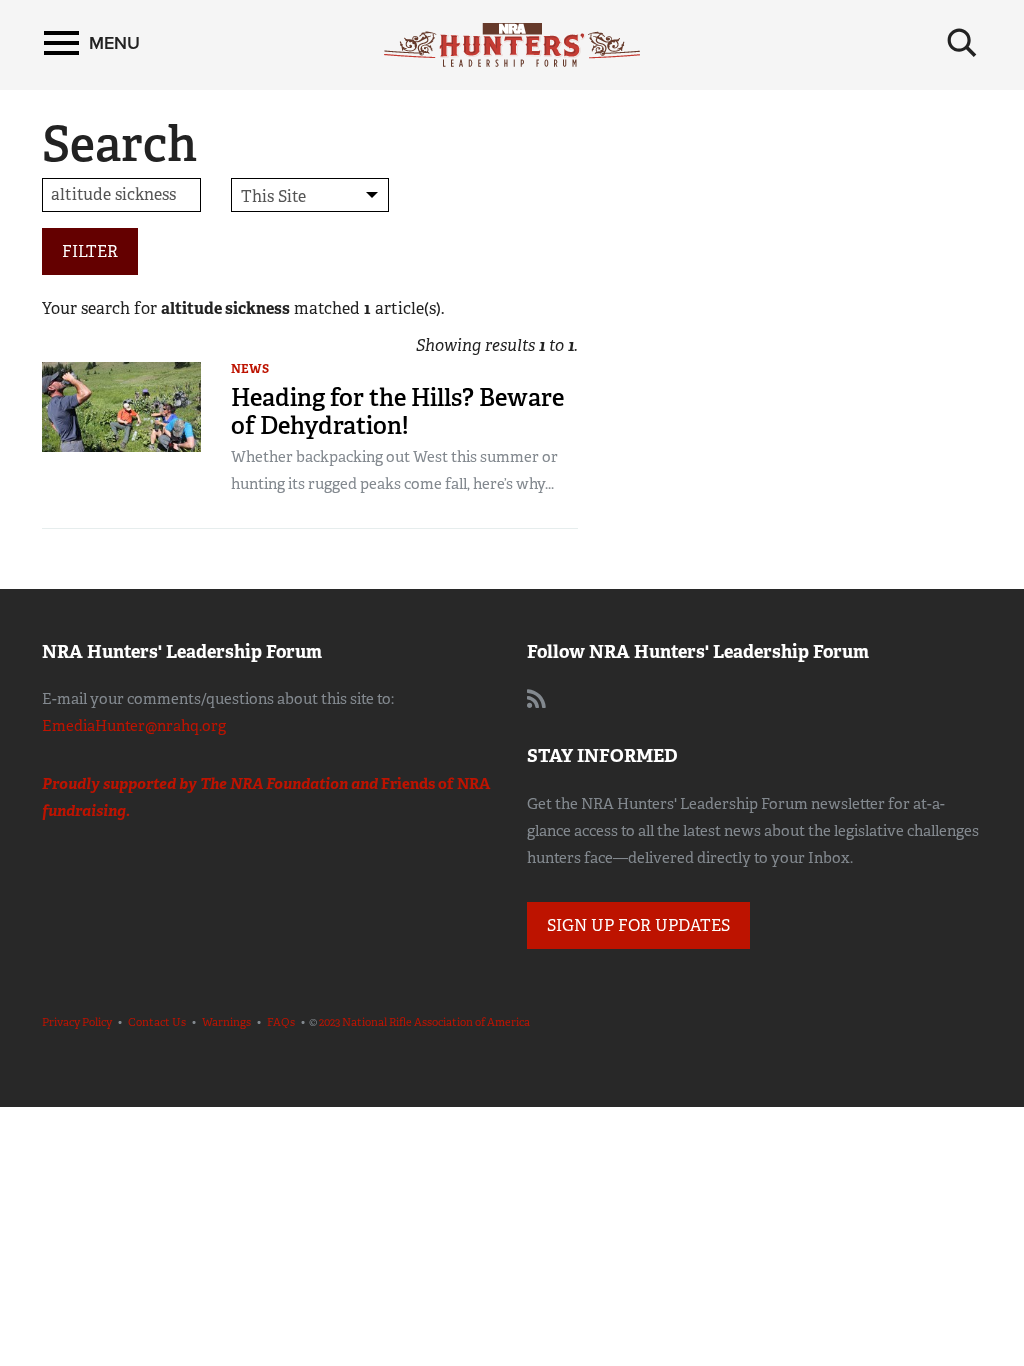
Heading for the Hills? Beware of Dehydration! (397, 411)
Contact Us (157, 1022)
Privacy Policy (77, 1022)
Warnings (226, 1022)
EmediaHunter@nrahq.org (134, 726)
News (250, 369)
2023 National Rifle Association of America (424, 1022)
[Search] (962, 43)
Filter (90, 251)
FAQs (281, 1022)
